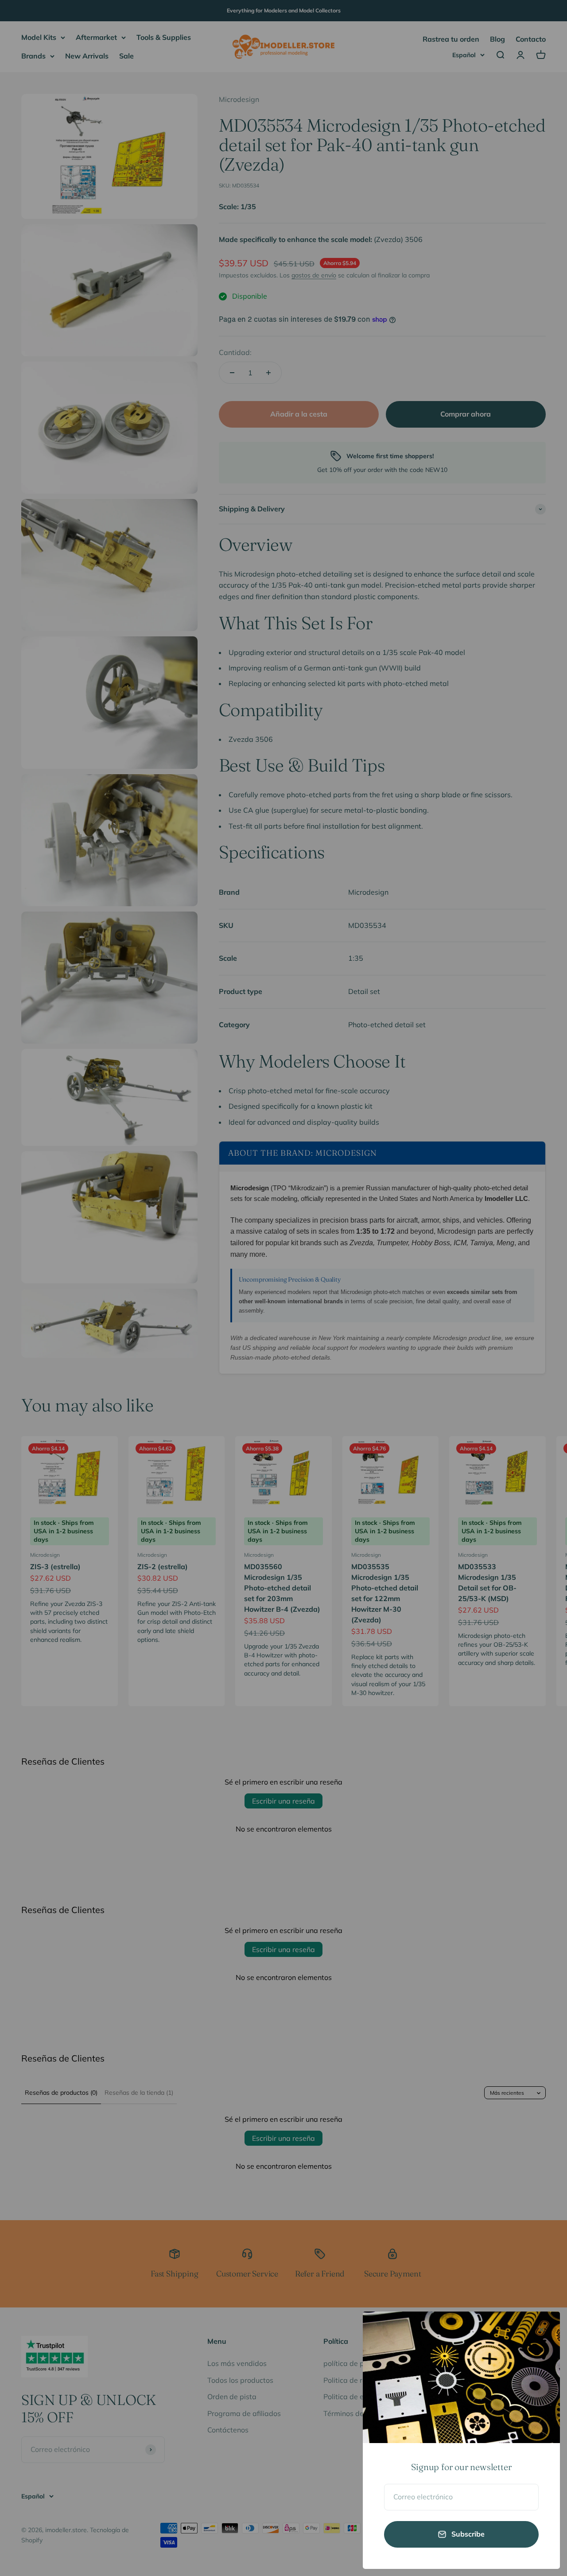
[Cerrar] (542, 2330)
